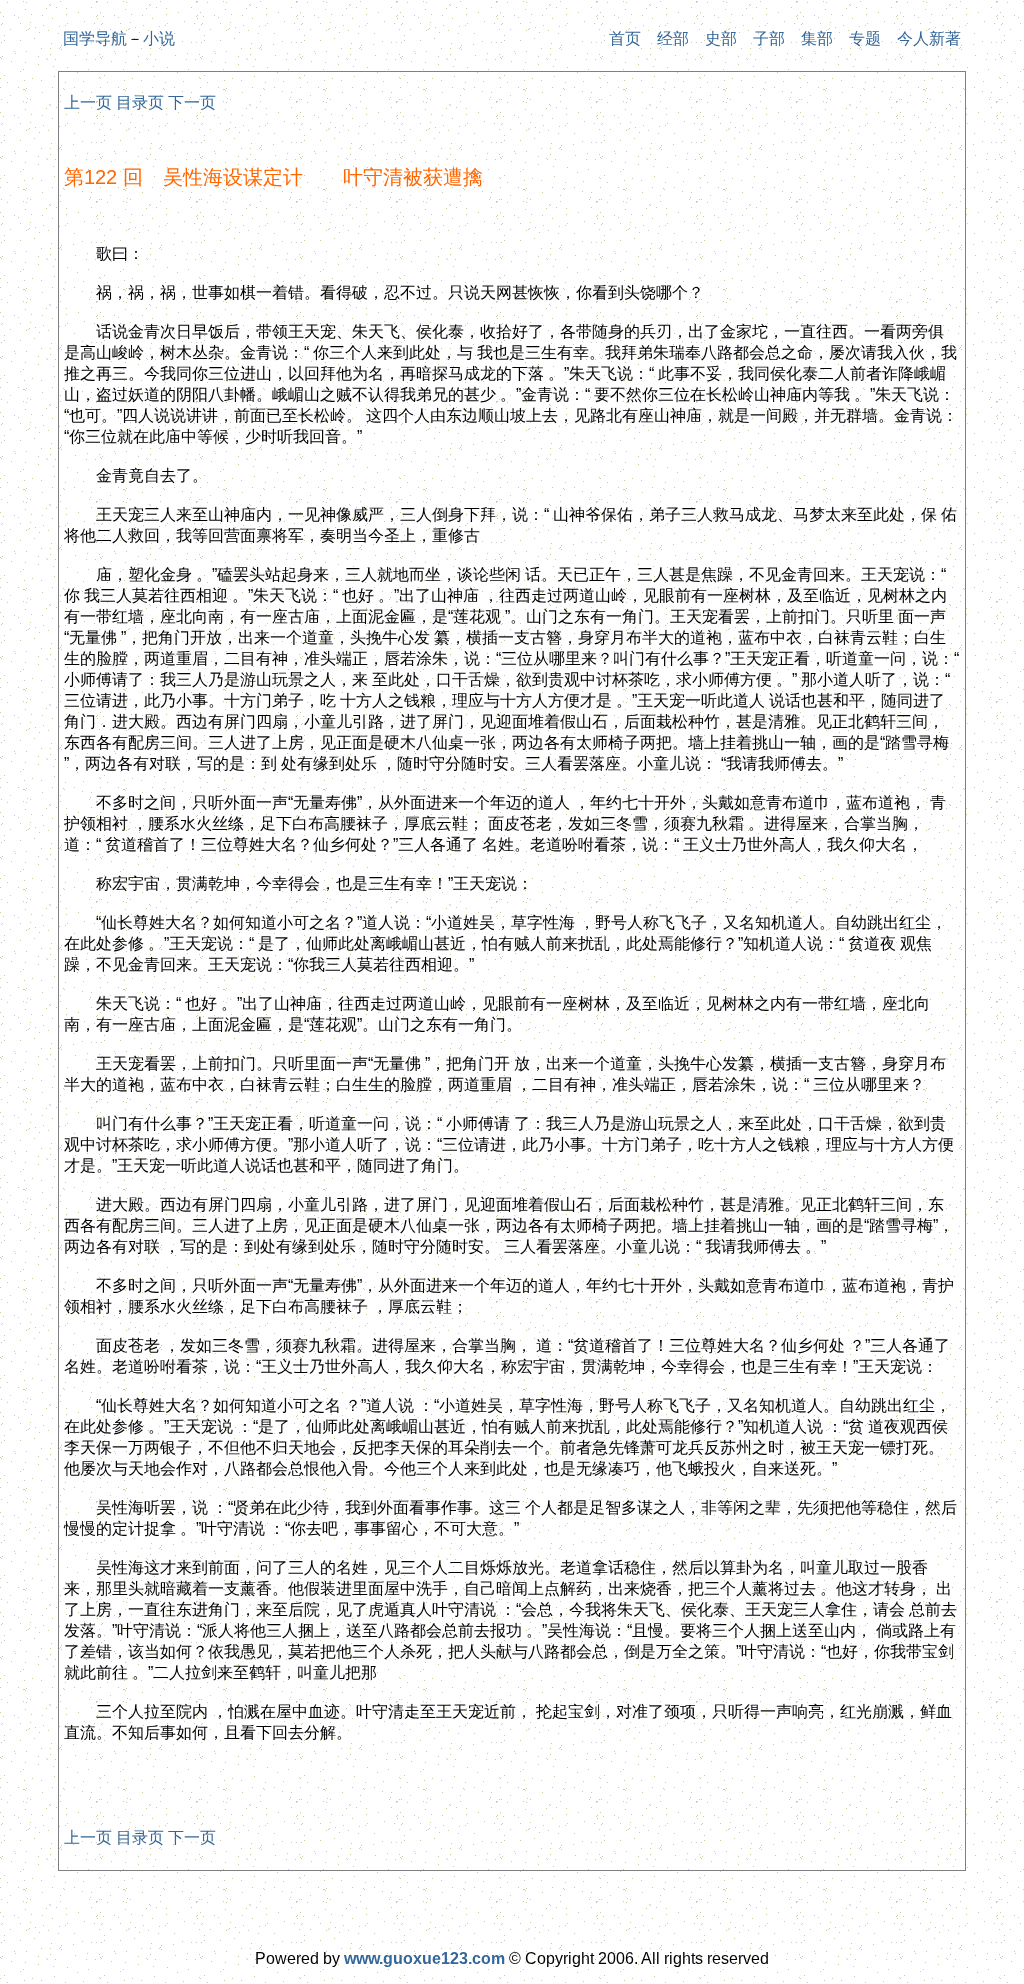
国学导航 (95, 38)
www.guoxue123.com (424, 1958)
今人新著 (929, 38)
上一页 (88, 102)
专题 (865, 38)
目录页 (140, 102)
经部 (673, 38)
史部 (721, 38)
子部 (769, 38)
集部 (817, 38)
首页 (625, 38)
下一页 (192, 102)
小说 (159, 38)
